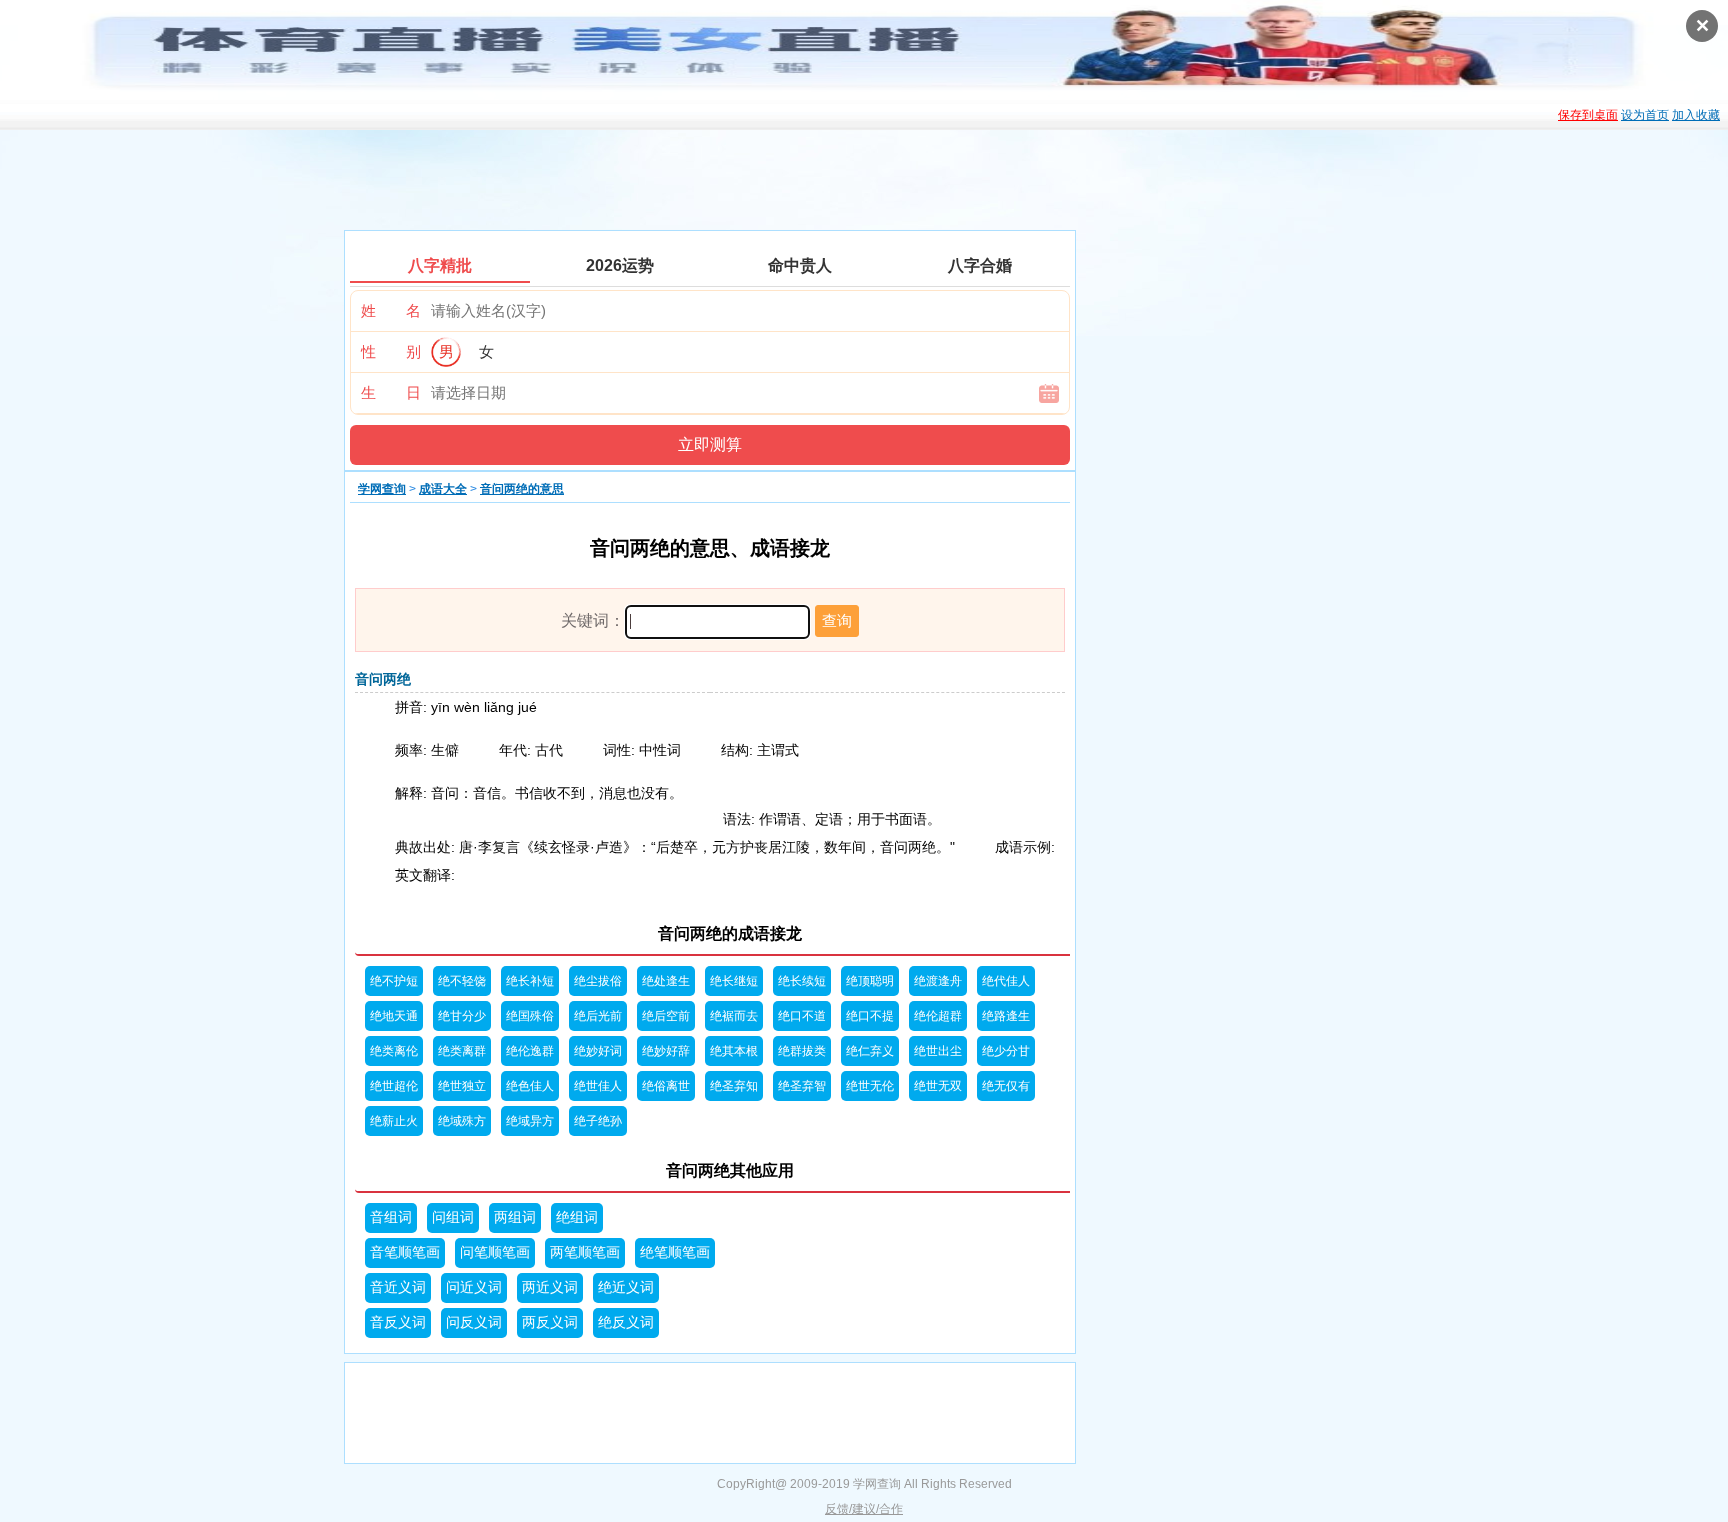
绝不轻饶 (462, 981)
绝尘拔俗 (598, 981)
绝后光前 (598, 1016)
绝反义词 (626, 1322)
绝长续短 (802, 981)
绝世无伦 (870, 1086)
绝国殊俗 (530, 1016)
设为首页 (1645, 115)
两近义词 (550, 1287)
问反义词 (474, 1322)
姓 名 (391, 310)
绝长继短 (734, 981)
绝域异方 (530, 1121)
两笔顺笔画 (585, 1252)
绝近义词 (626, 1287)
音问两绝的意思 (522, 489)
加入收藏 (1696, 115)
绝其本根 (734, 1051)
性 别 (391, 351)
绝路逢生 (1006, 1016)
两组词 (515, 1217)
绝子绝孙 (598, 1121)
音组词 (391, 1217)
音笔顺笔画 (405, 1252)
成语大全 (443, 489)
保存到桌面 (1588, 115)
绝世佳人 (598, 1086)
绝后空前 (666, 1016)
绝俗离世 (666, 1086)
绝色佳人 (530, 1086)
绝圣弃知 (734, 1086)
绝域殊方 (462, 1121)
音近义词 (398, 1287)
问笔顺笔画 (495, 1252)
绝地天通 (394, 1016)
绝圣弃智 (802, 1086)
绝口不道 (802, 1016)
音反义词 (398, 1322)
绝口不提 (870, 1016)
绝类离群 (462, 1051)
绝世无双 (938, 1086)
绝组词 (577, 1217)
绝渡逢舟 (938, 981)
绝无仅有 (1006, 1086)
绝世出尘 (938, 1051)
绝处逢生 (666, 981)
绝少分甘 (1006, 1051)
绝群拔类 (802, 1051)
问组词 (453, 1217)
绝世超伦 (394, 1086)
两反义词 (550, 1322)
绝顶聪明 (870, 981)
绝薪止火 (394, 1121)
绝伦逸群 (530, 1051)
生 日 (391, 392)
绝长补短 (530, 981)
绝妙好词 (598, 1051)
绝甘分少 (462, 1016)
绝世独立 (462, 1086)
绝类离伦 (394, 1051)
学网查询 (382, 489)
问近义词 (474, 1287)
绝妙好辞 (666, 1051)
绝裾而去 (734, 1016)
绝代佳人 (1006, 981)
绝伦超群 (938, 1016)
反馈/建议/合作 (864, 1509)
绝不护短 (394, 981)
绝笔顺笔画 (675, 1252)
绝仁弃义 (870, 1051)
